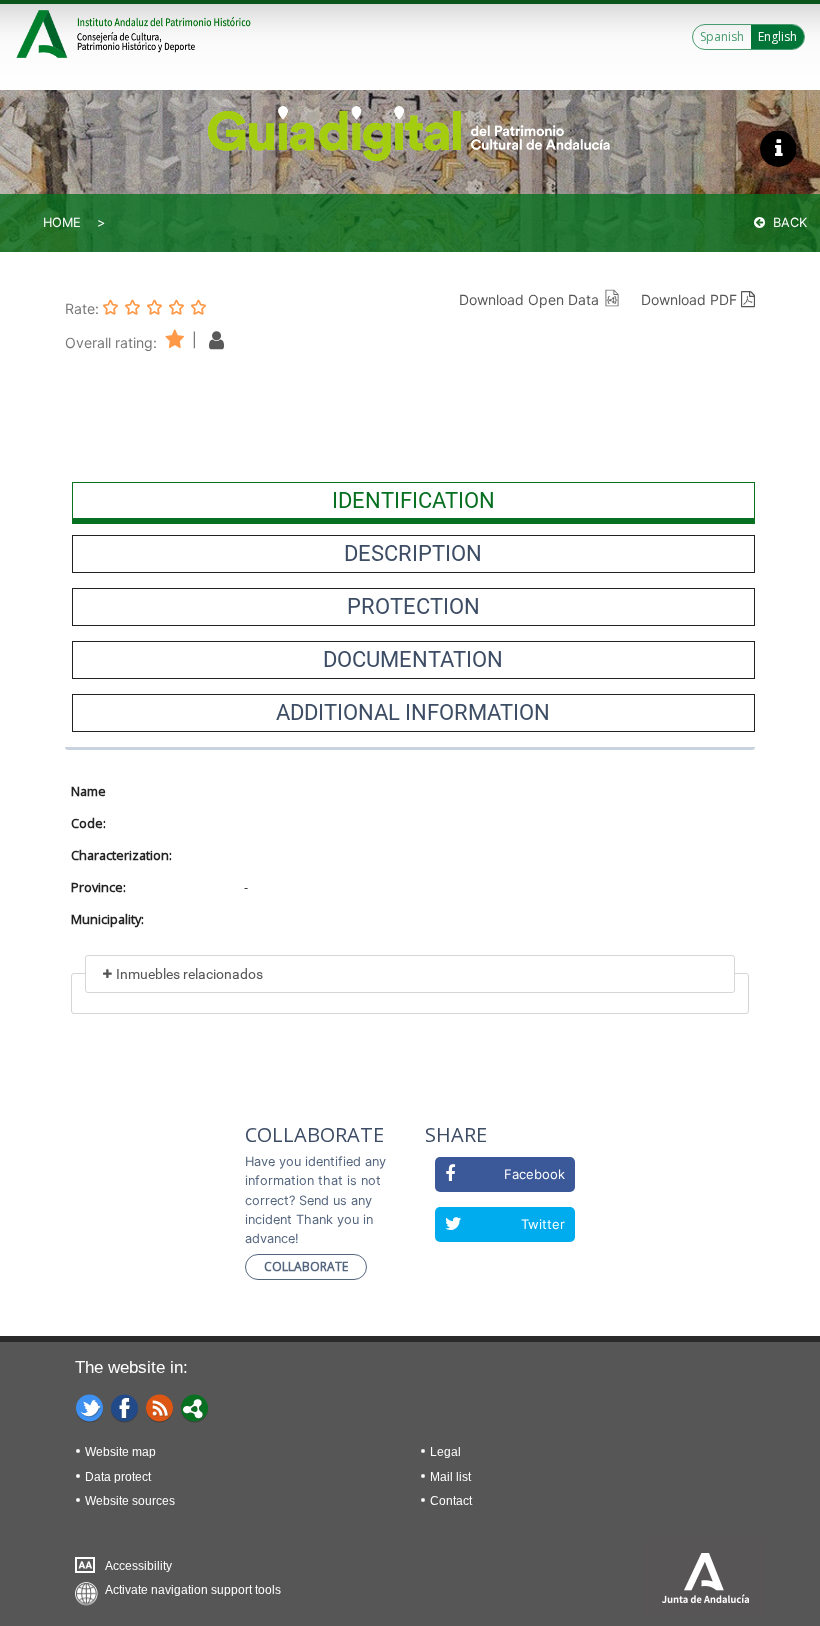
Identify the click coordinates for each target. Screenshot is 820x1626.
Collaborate (306, 1266)
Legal (445, 1452)
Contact (451, 1501)
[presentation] (413, 501)
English (777, 36)
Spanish (722, 36)
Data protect (118, 1477)
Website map (120, 1452)
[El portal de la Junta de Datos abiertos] (195, 1407)
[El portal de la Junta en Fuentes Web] (160, 1407)
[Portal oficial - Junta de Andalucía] (45, 31)
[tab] (413, 501)
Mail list (450, 1477)
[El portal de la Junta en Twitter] (90, 1407)
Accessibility (138, 1566)
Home (62, 222)
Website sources (130, 1501)
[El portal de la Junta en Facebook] (125, 1407)
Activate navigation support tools (193, 1590)
